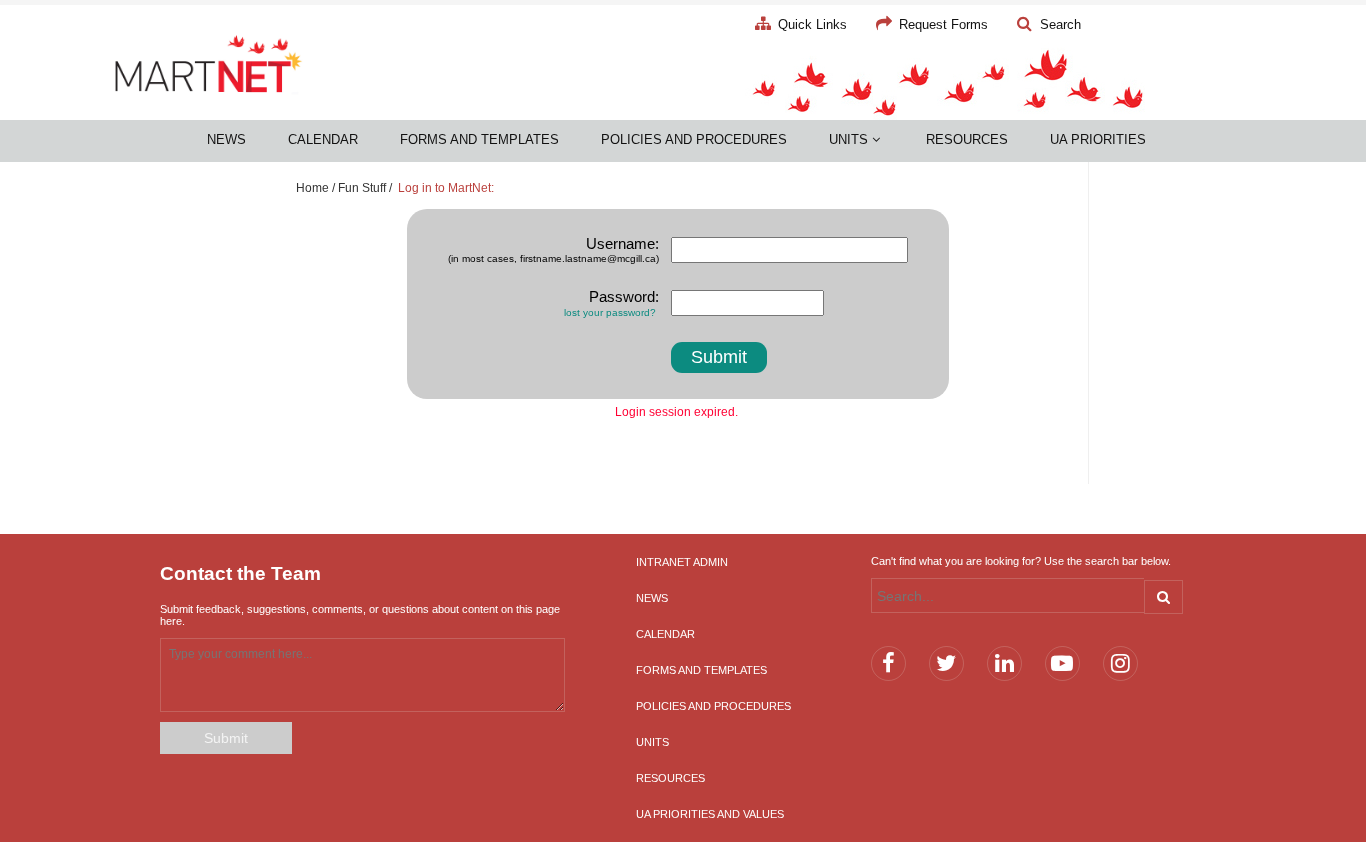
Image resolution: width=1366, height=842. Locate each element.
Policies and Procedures (694, 139)
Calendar (323, 139)
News (226, 139)
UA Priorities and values (710, 814)
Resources (967, 139)
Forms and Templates (479, 139)
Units (850, 139)
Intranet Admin (682, 562)
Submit (226, 738)
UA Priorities (1098, 139)
